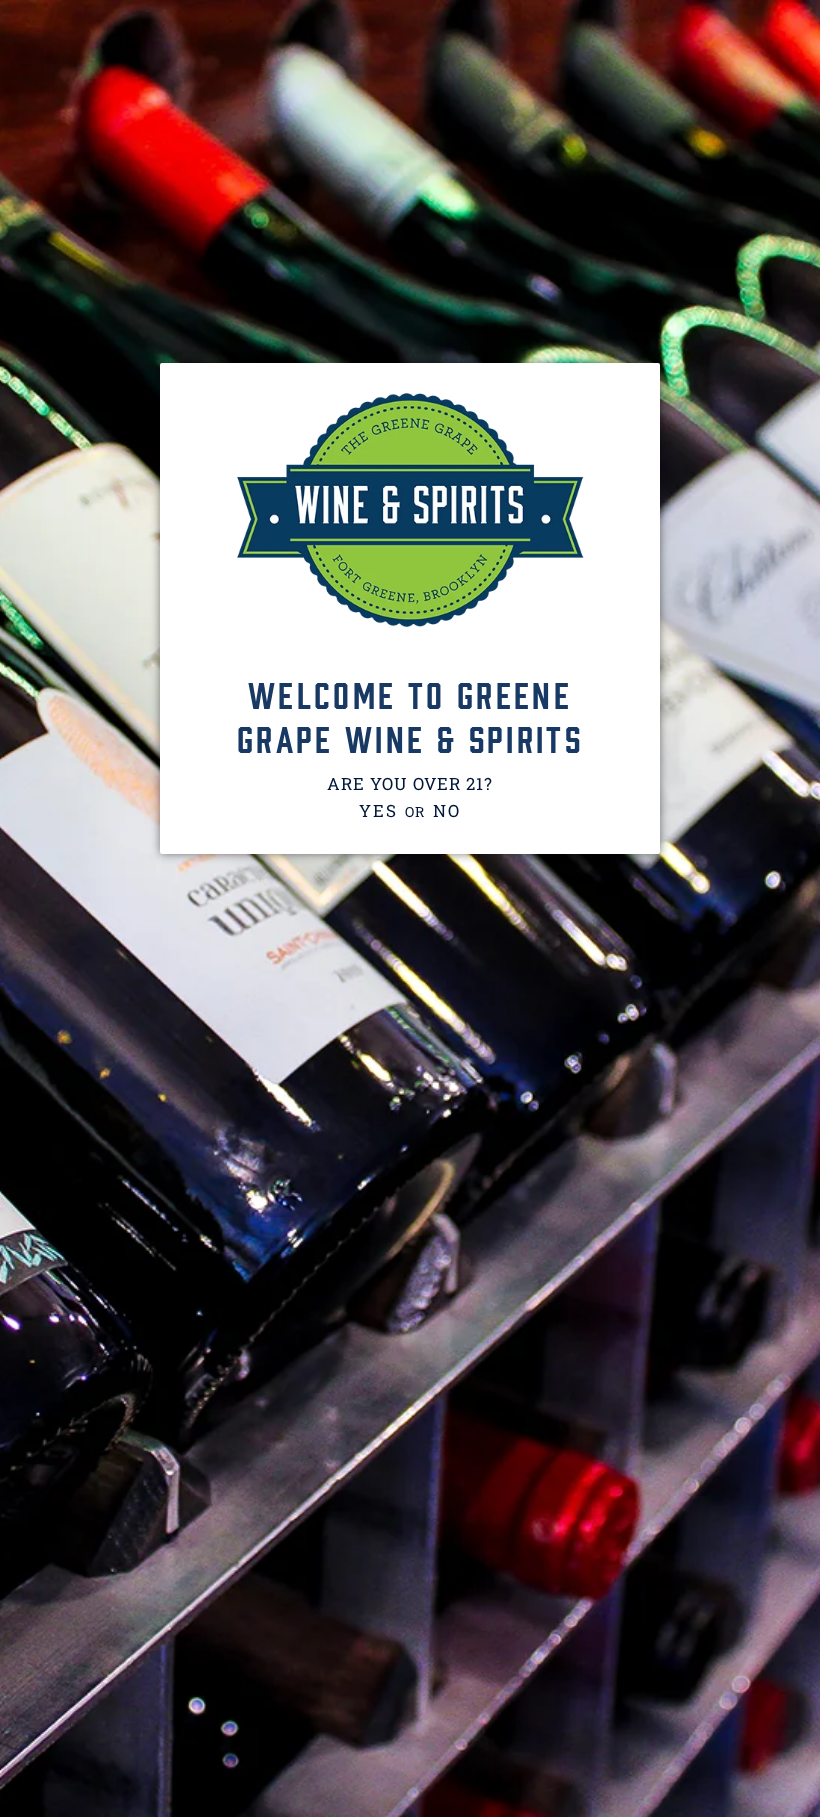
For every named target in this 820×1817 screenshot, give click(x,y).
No (446, 810)
